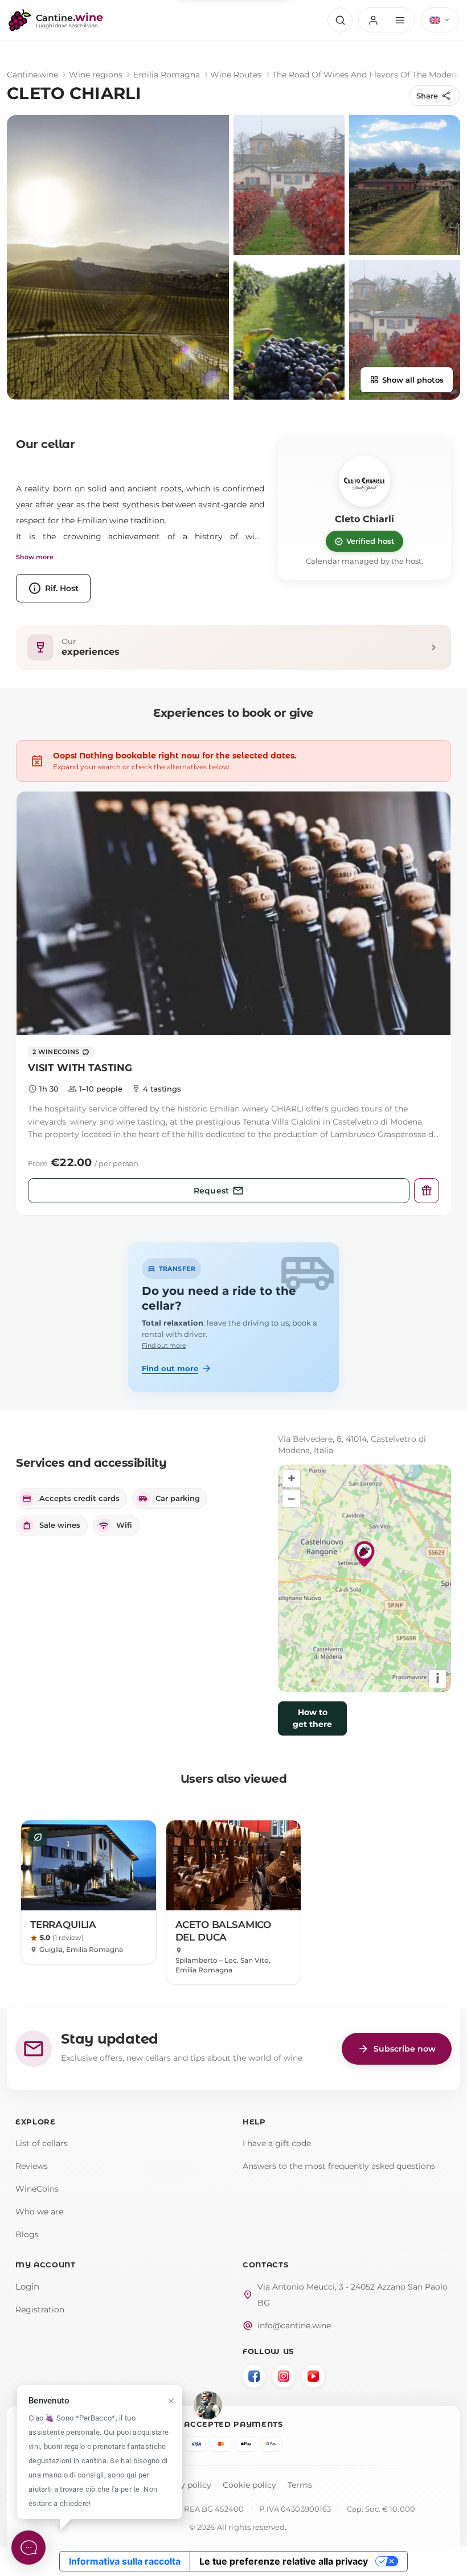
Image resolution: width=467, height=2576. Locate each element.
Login (27, 2286)
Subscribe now (397, 2049)
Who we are (39, 2212)
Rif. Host (53, 588)
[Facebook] (254, 2376)
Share (434, 96)
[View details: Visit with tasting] (233, 914)
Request (219, 1191)
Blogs (27, 2234)
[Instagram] (284, 2376)
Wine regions (96, 75)
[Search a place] (340, 20)
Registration (40, 2310)
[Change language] (440, 20)
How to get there (312, 1718)
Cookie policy (249, 2485)
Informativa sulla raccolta (125, 2561)
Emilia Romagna (167, 75)
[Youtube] (313, 2376)
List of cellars (42, 2143)
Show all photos (407, 380)
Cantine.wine (32, 75)
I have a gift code (277, 2143)
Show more (35, 557)
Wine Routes (236, 75)
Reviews (32, 2166)
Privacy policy (183, 2485)
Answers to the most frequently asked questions (339, 2166)
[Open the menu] (387, 20)
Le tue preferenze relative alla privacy (284, 2561)
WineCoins (37, 2189)
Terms (300, 2485)
